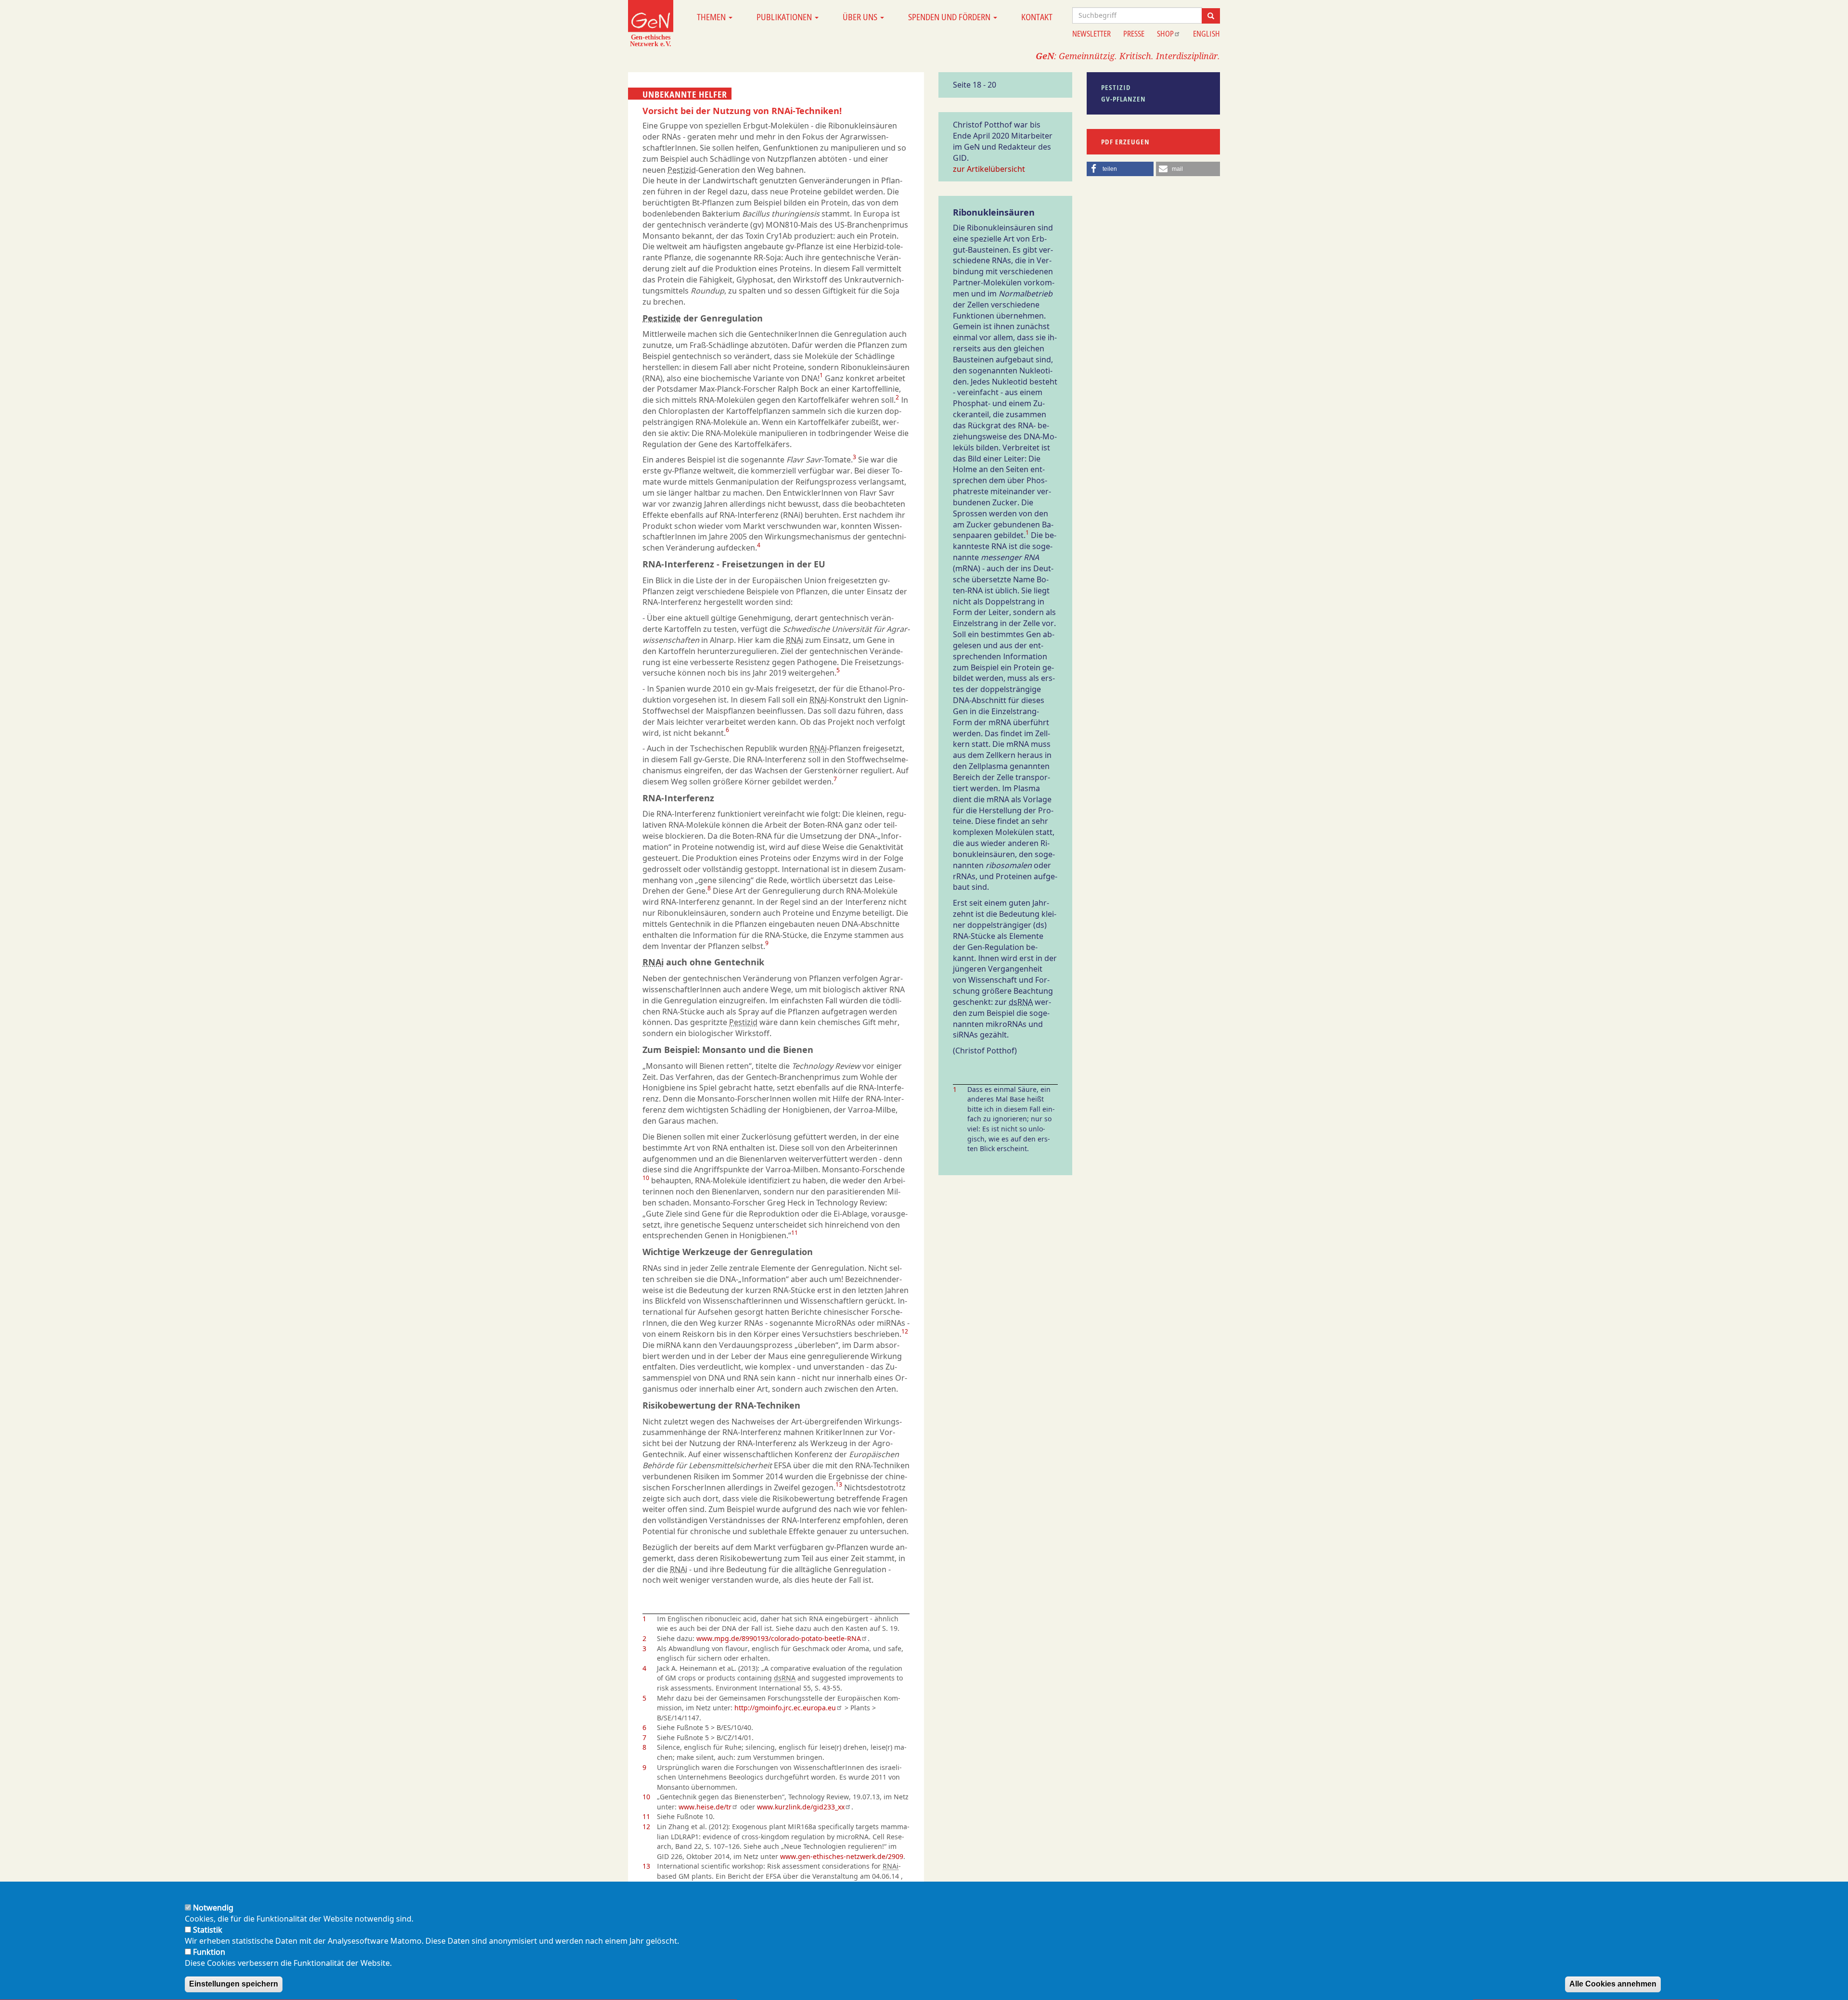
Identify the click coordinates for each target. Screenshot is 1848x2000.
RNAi (795, 640)
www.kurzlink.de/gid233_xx (801, 1807)
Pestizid (682, 170)
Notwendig (213, 1908)
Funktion (209, 1952)
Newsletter (1091, 34)
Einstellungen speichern (234, 1984)
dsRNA (785, 1678)
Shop (1165, 34)
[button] (1120, 169)
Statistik (208, 1930)
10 (646, 1178)
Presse (1134, 34)
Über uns (861, 17)
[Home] (651, 23)
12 (905, 1331)
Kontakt (1037, 17)
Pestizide (662, 318)
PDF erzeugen (1125, 142)
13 (839, 1484)
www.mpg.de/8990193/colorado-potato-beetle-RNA (779, 1638)
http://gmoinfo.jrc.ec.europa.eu (785, 1708)
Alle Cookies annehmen (1613, 1984)
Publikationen (785, 17)
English (1206, 34)
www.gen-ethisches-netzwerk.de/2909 (842, 1856)
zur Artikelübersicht (989, 169)
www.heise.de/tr (705, 1807)
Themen (712, 17)
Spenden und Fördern (950, 17)
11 (795, 1233)
